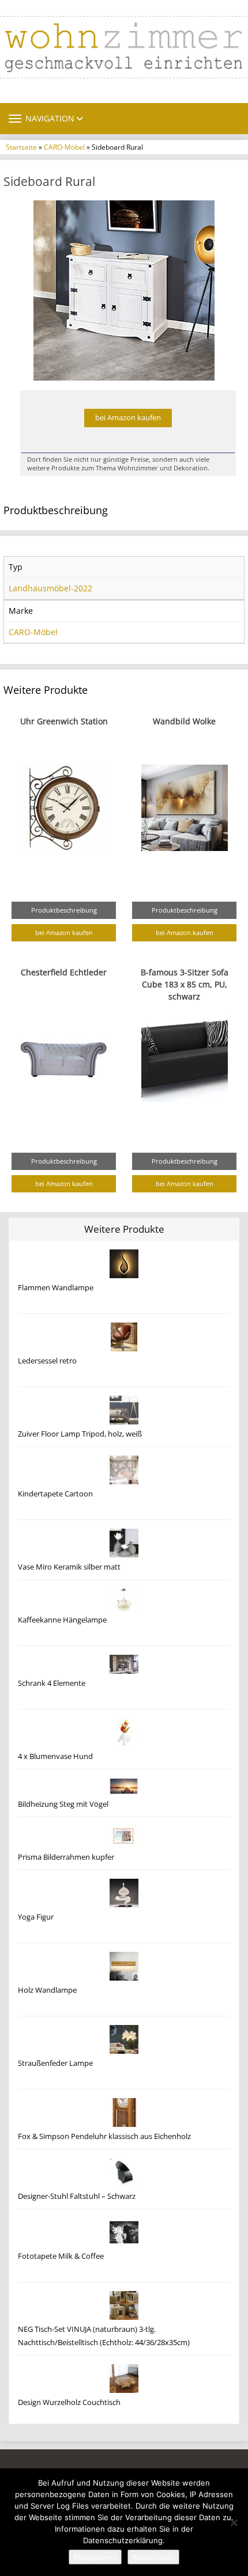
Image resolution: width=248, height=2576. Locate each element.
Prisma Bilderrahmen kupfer (66, 1857)
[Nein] (234, 2522)
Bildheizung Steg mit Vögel (63, 1804)
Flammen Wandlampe (56, 1288)
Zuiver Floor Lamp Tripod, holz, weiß (80, 1434)
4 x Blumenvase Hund (55, 1756)
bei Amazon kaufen (128, 418)
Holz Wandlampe (47, 1990)
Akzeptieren (95, 2557)
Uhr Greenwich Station (64, 721)
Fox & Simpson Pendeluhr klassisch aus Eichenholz (104, 2136)
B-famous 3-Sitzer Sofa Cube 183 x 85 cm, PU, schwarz (185, 984)
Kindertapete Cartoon (55, 1494)
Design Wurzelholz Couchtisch (69, 2402)
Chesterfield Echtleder (64, 972)
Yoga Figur (36, 1917)
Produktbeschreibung (64, 910)
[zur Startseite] (124, 47)
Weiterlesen (153, 2557)
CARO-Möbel (64, 147)
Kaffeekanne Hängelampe (62, 1620)
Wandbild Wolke (184, 721)
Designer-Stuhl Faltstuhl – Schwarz (77, 2196)
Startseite (21, 147)
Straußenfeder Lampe (55, 2063)
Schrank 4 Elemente (52, 1683)
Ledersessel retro (47, 1361)
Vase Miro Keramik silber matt (69, 1567)
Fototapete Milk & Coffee (61, 2256)
